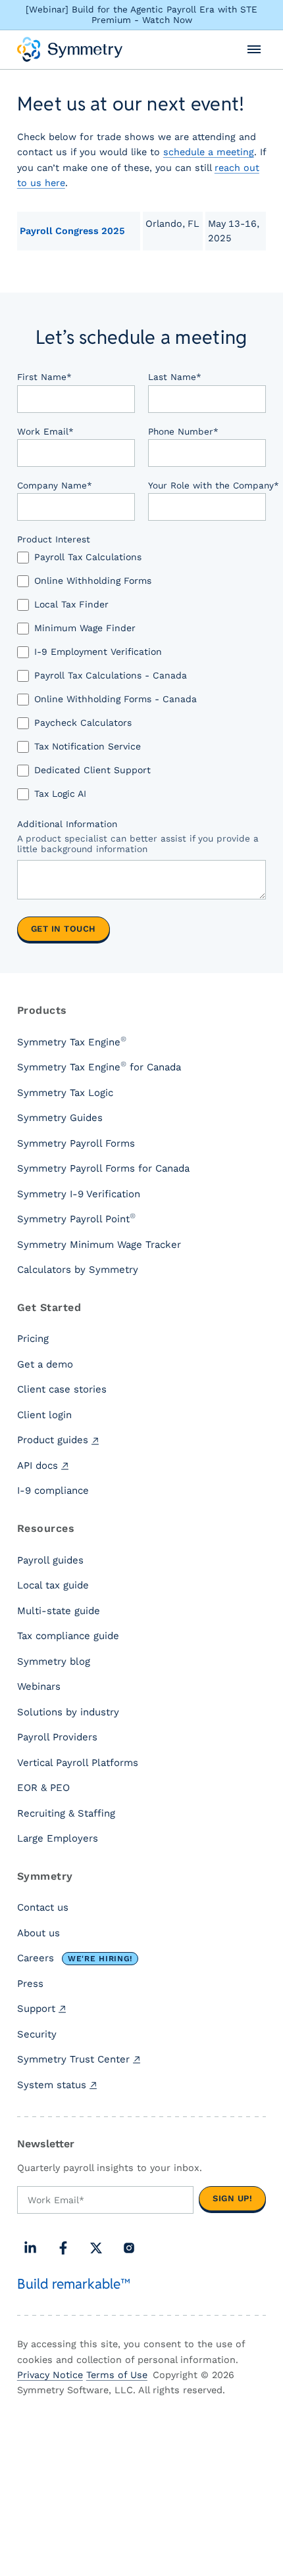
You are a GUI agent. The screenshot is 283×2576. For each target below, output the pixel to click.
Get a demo (45, 1364)
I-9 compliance (53, 1491)
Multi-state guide (59, 1611)
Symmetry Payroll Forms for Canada (103, 1168)
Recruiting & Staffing (66, 1813)
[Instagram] (129, 2248)
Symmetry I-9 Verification (79, 1194)
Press (30, 1984)
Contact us (43, 1907)
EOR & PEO (43, 1788)
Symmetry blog (54, 1661)
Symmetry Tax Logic (65, 1093)
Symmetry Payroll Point (76, 1218)
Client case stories (62, 1389)
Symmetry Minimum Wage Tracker (99, 1245)
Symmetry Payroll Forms (76, 1143)
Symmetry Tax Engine (72, 1041)
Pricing (33, 1339)
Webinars (39, 1686)
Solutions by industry (68, 1712)
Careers (75, 1958)
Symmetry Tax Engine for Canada (99, 1066)
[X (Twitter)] (96, 2248)
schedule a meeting (209, 152)
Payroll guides (50, 1560)
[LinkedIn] (30, 2248)
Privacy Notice (50, 2375)
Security (37, 2034)
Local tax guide (53, 1585)
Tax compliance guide (68, 1636)
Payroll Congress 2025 (72, 231)
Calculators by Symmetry (78, 1270)
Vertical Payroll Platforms (78, 1763)
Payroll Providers (57, 1737)
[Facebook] (63, 2248)
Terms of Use (117, 2375)
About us (39, 1933)
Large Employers (58, 1838)
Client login (44, 1415)
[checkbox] (141, 682)
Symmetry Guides (60, 1118)
